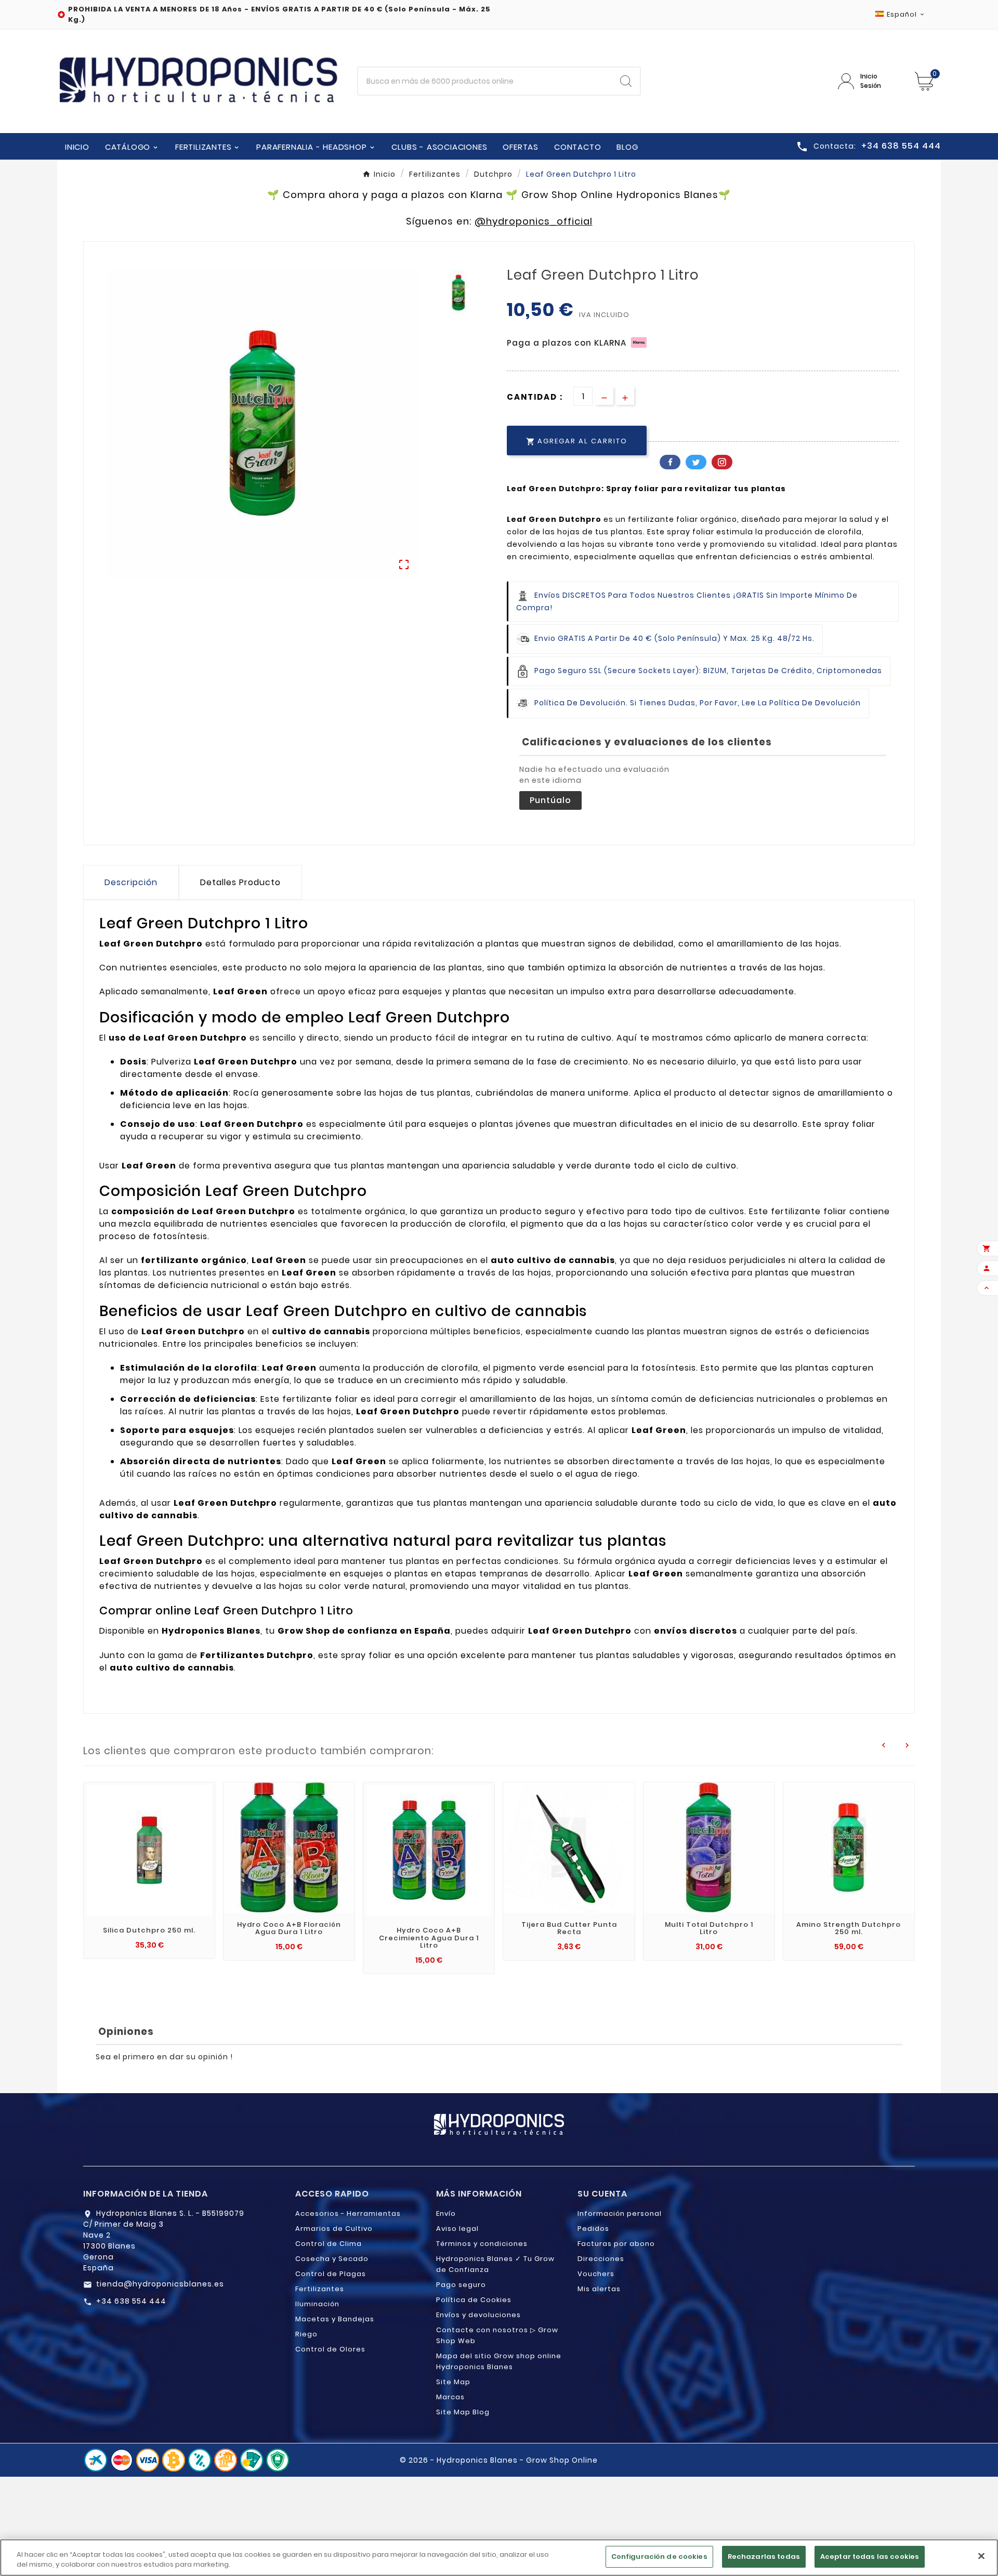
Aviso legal (457, 2229)
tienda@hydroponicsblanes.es (160, 2284)
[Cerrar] (981, 2556)
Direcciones (601, 2259)
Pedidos (593, 2229)
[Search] (626, 81)
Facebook (670, 462)
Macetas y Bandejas (335, 2319)
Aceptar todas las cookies (870, 2557)
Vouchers (596, 2274)
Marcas (450, 2397)
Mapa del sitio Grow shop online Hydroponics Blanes (499, 2361)
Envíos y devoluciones (478, 2315)
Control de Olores (330, 2349)
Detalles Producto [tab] (240, 882)
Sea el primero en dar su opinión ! (164, 2057)
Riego (306, 2334)
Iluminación (317, 2304)
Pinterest (722, 462)
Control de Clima (329, 2244)
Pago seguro (461, 2285)
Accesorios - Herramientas (348, 2213)
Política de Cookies (474, 2300)
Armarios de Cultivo (334, 2229)
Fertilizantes (320, 2289)
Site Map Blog (463, 2412)
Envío (446, 2213)
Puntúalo (550, 800)
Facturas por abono (616, 2244)
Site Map (453, 2382)
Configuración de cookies (659, 2557)
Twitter (696, 462)
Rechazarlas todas (764, 2557)
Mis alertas (599, 2289)
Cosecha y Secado (332, 2259)
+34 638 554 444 (131, 2301)
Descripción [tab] (131, 882)
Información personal (620, 2213)
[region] (499, 2558)
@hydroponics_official (534, 221)
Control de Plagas (331, 2274)
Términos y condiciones (482, 2244)
